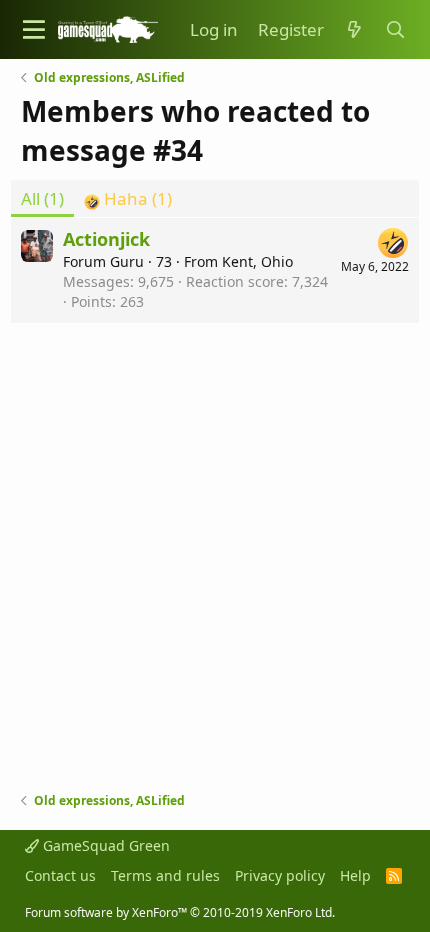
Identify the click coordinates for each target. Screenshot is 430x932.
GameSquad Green (104, 845)
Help (355, 875)
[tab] (128, 199)
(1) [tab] (42, 198)
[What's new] (354, 30)
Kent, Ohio (257, 261)
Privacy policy (280, 875)
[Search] (395, 30)
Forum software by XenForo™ (180, 912)
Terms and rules (165, 875)
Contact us (60, 875)
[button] (34, 29)
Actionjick (106, 239)
